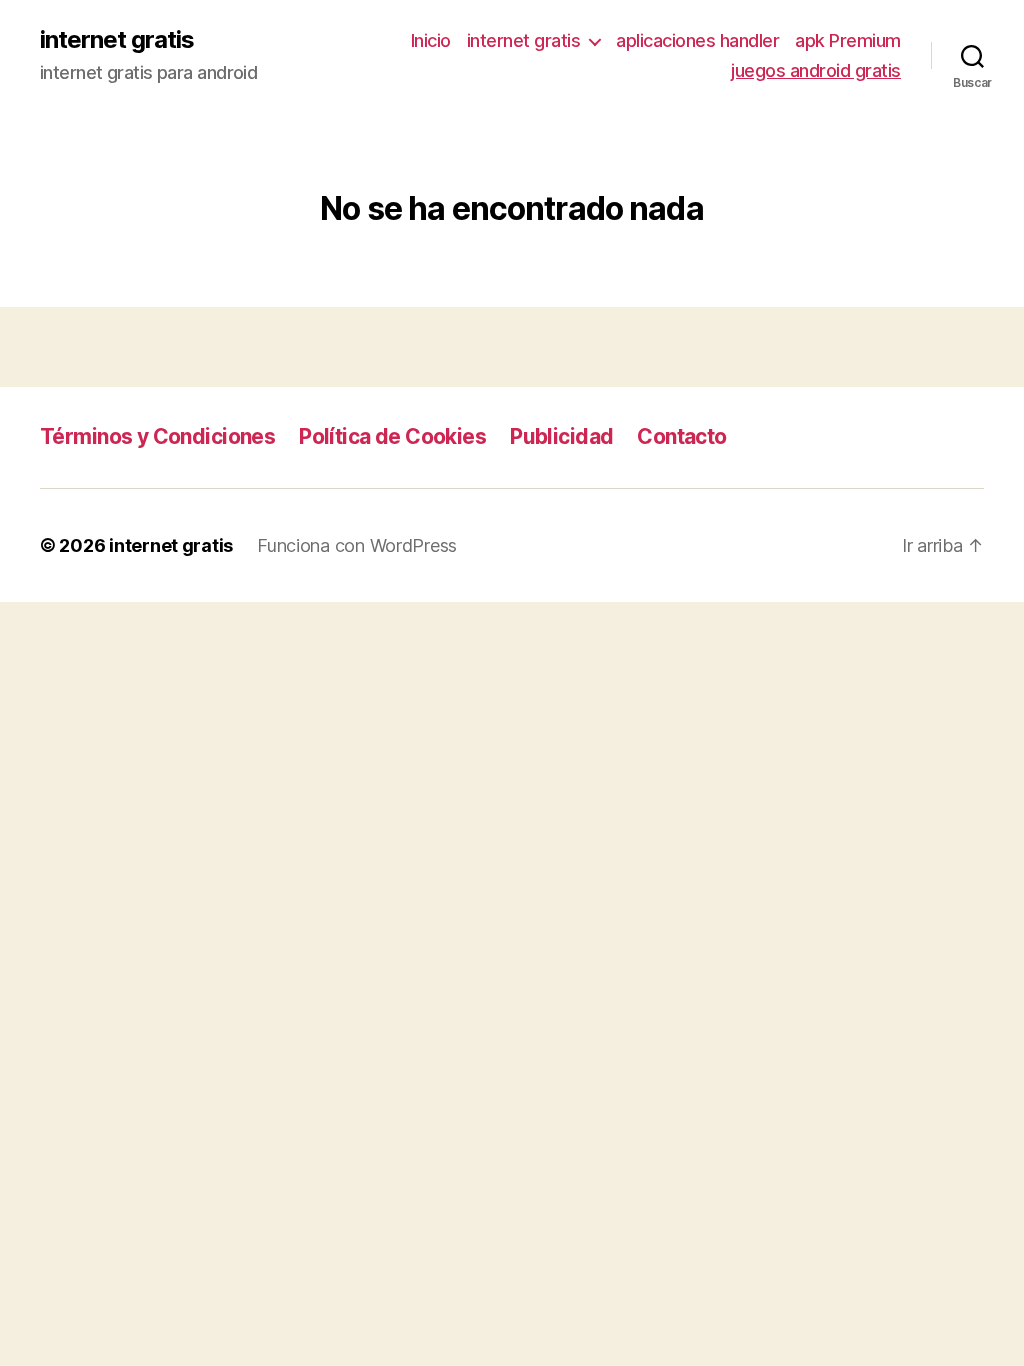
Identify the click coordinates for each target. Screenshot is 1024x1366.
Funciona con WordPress (357, 545)
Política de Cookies (392, 436)
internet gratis (117, 40)
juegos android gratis (816, 70)
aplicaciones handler (697, 40)
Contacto (681, 436)
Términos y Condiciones (157, 436)
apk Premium (848, 40)
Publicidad (561, 436)
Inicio (431, 40)
